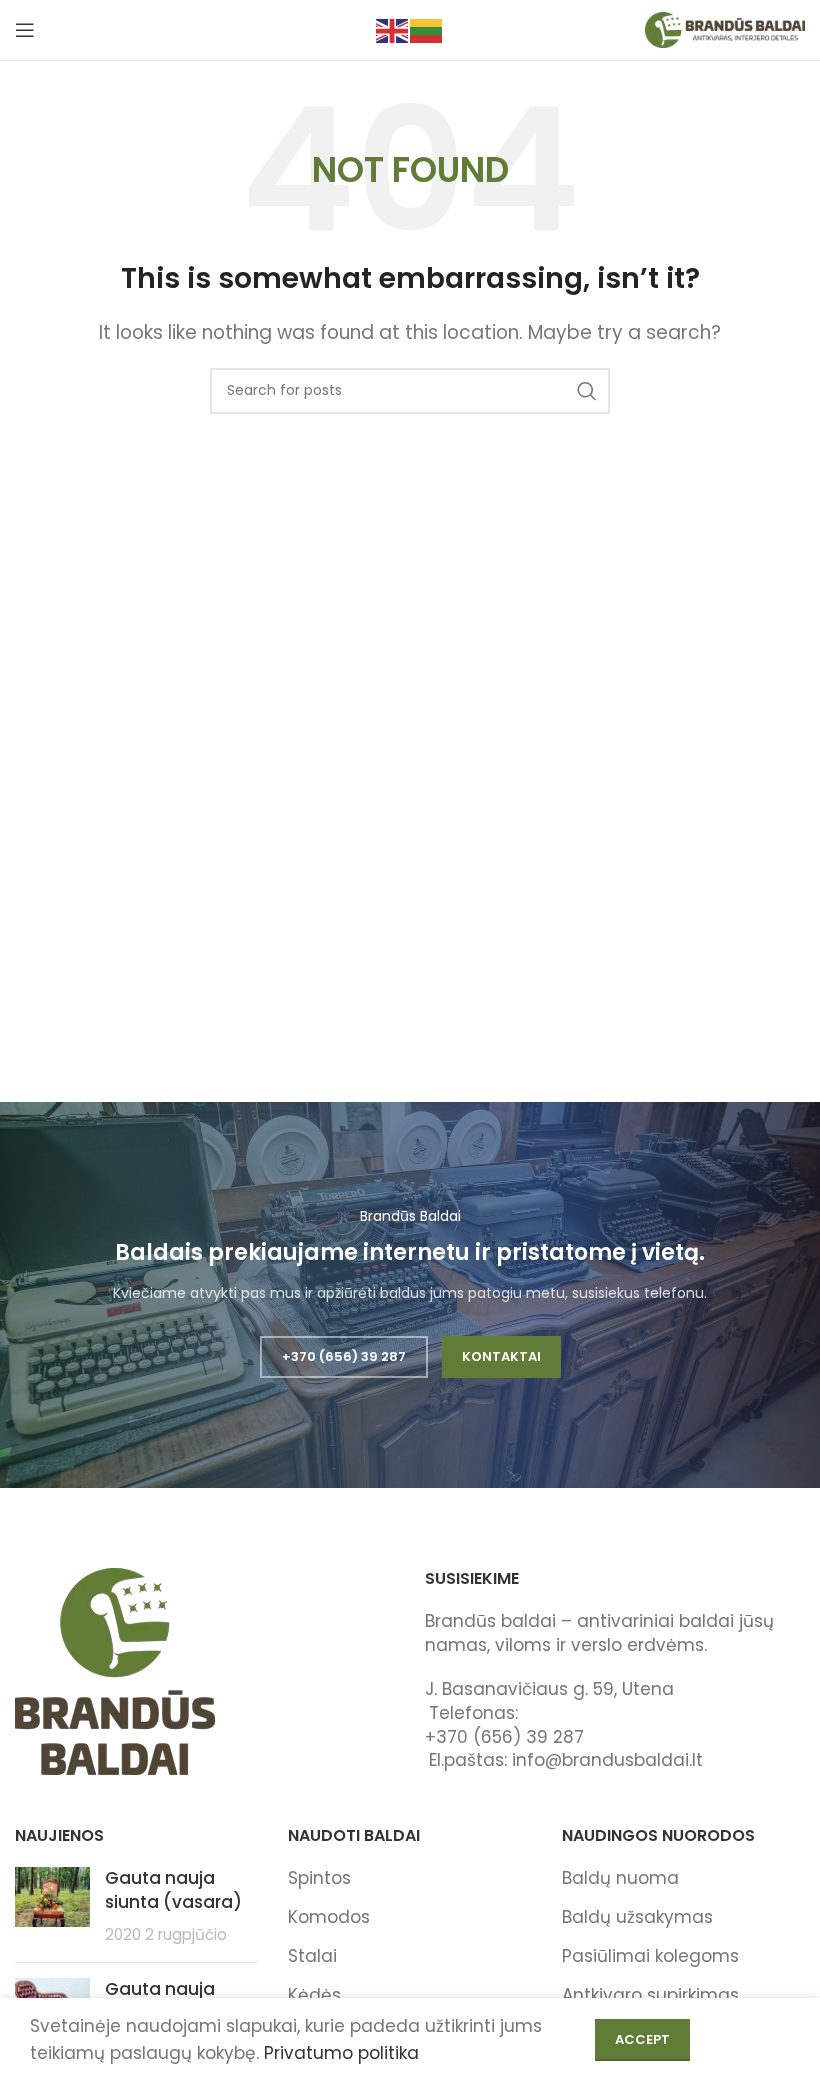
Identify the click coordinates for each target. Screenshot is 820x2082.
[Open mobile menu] (25, 30)
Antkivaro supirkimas (650, 1995)
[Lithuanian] (427, 29)
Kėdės (314, 1995)
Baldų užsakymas (637, 1917)
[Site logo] (725, 29)
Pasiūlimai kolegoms (650, 1956)
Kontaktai (501, 1356)
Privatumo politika (341, 2053)
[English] (393, 29)
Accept (642, 2039)
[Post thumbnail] (52, 1906)
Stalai (312, 1956)
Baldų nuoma (620, 1878)
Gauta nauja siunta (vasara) (173, 1890)
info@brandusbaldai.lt (607, 1760)
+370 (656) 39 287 (344, 1356)
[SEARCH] (587, 391)
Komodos (329, 1917)
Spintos (319, 1878)
